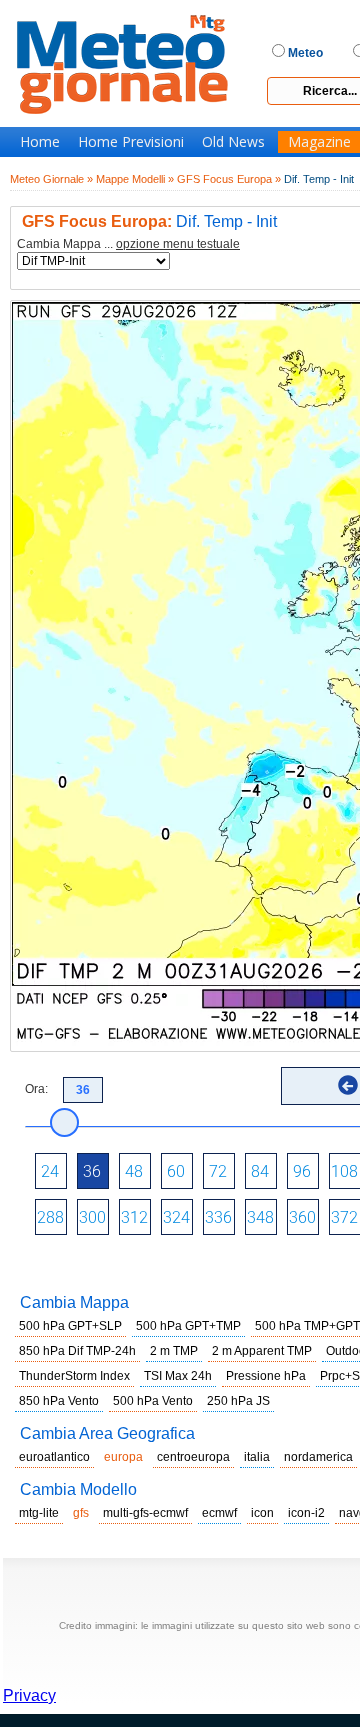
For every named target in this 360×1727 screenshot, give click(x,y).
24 (50, 1171)
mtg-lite (39, 1513)
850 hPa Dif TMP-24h (77, 1351)
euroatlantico (54, 1457)
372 (344, 1217)
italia (257, 1457)
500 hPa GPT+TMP (188, 1326)
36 (92, 1171)
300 (92, 1217)
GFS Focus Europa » (229, 179)
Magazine (319, 142)
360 (302, 1217)
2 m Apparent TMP (262, 1351)
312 (134, 1217)
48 (134, 1171)
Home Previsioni (131, 142)
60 (176, 1171)
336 (218, 1217)
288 (50, 1217)
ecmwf (219, 1513)
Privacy (29, 1695)
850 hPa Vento (59, 1401)
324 (176, 1217)
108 (344, 1171)
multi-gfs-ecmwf (145, 1513)
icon (262, 1513)
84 (260, 1171)
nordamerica (318, 1457)
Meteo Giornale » (51, 179)
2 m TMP (174, 1351)
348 (260, 1217)
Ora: (36, 1089)
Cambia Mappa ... (128, 244)
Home (40, 142)
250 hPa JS (238, 1401)
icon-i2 (306, 1513)
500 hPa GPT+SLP (70, 1326)
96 (302, 1171)
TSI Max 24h (178, 1376)
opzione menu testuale (178, 244)
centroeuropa (193, 1457)
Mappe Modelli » (135, 179)
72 (218, 1171)
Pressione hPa (266, 1376)
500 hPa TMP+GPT (307, 1326)
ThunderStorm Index (74, 1376)
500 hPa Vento (153, 1401)
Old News (233, 142)
